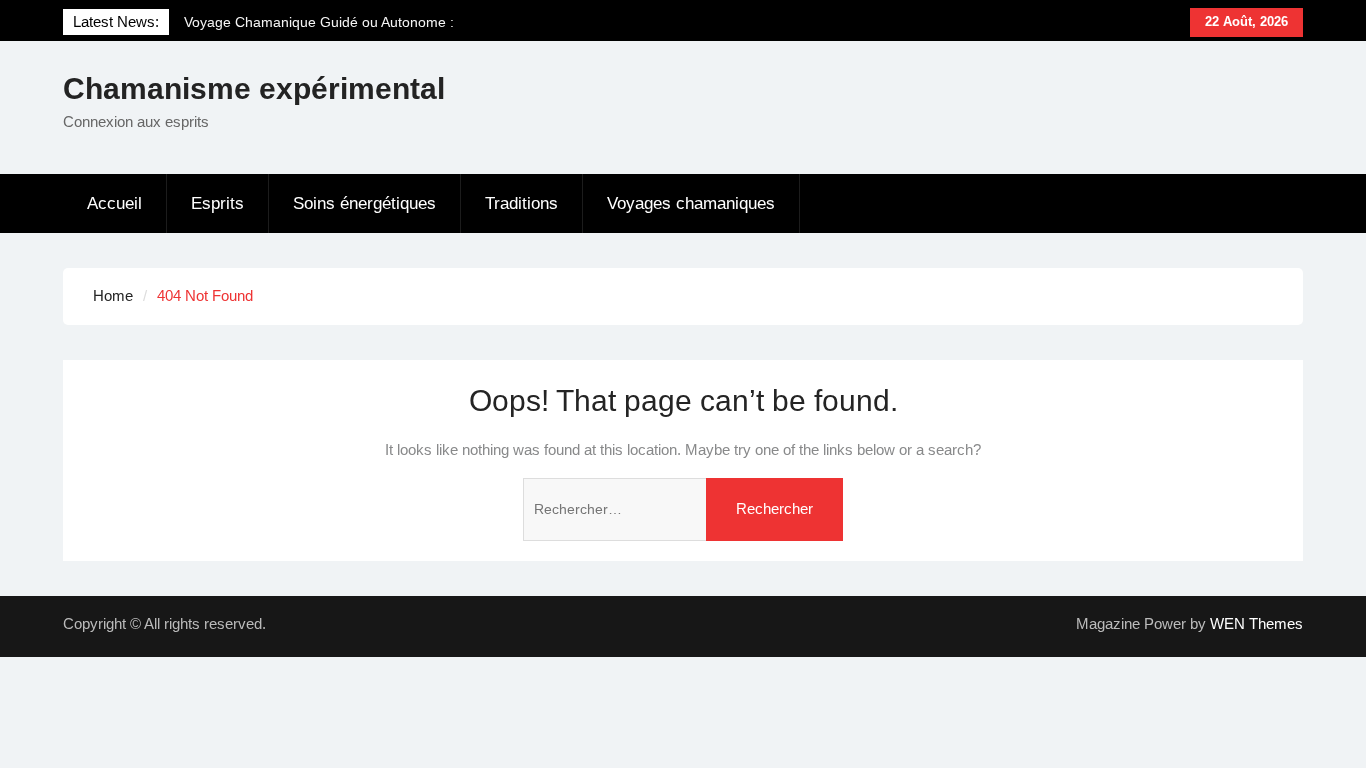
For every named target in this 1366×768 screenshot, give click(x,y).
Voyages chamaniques (691, 203)
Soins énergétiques (364, 203)
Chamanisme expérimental (254, 88)
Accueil (114, 203)
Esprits (217, 203)
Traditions (521, 203)
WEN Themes (1256, 623)
